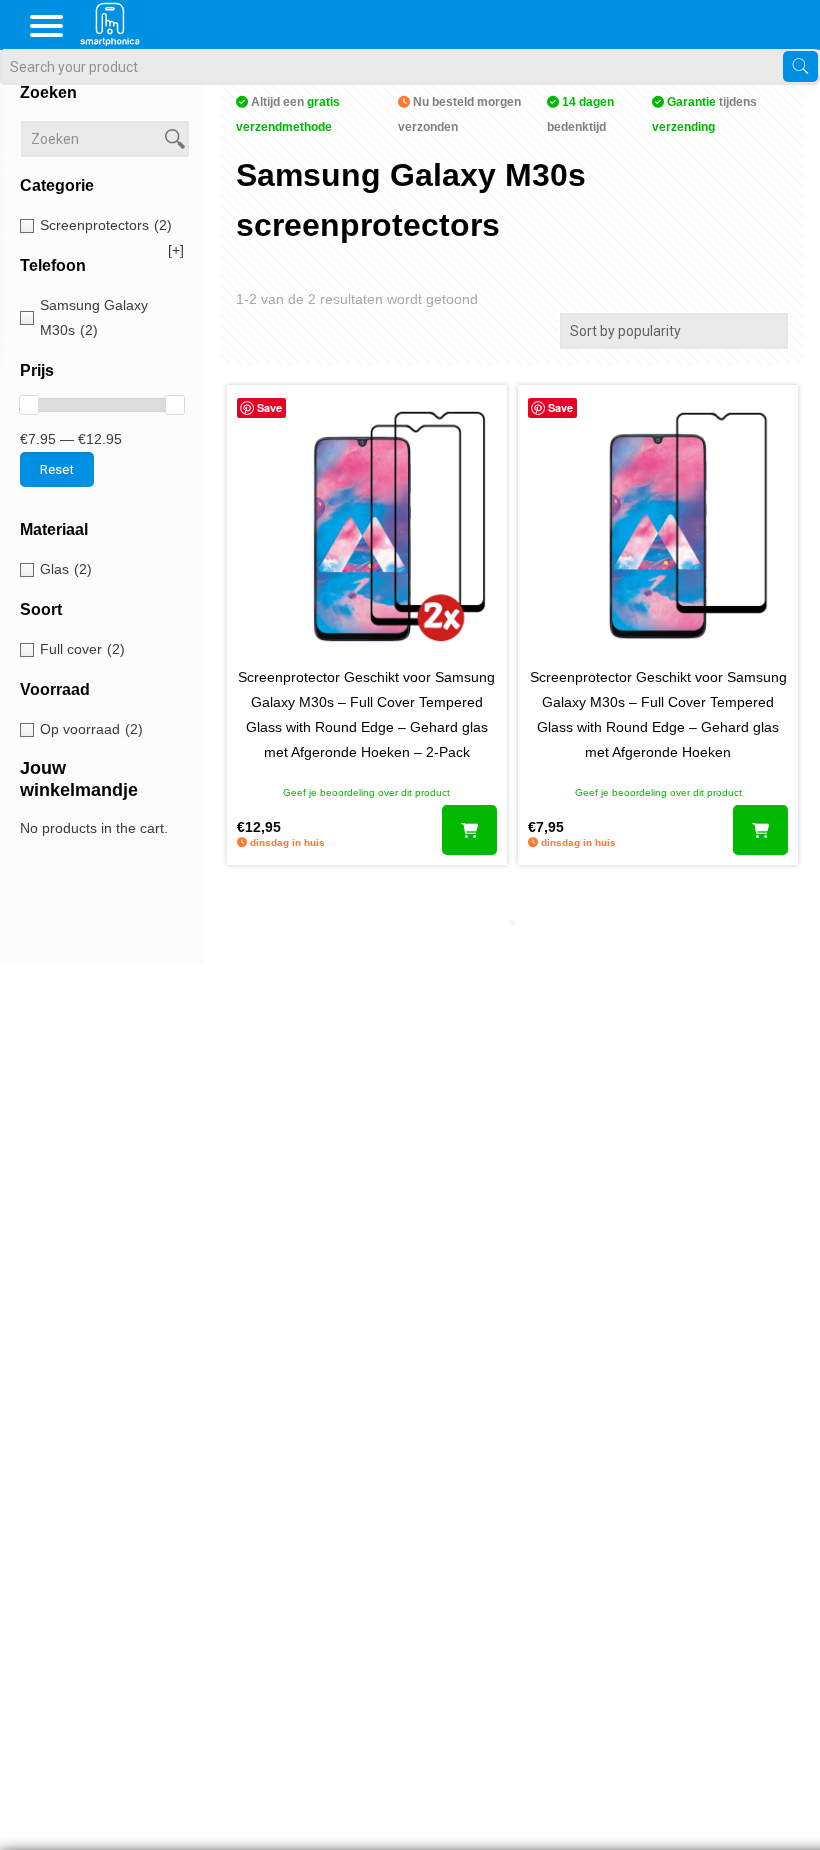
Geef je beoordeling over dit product (366, 792)
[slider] (29, 405)
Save (269, 407)
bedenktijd (580, 114)
